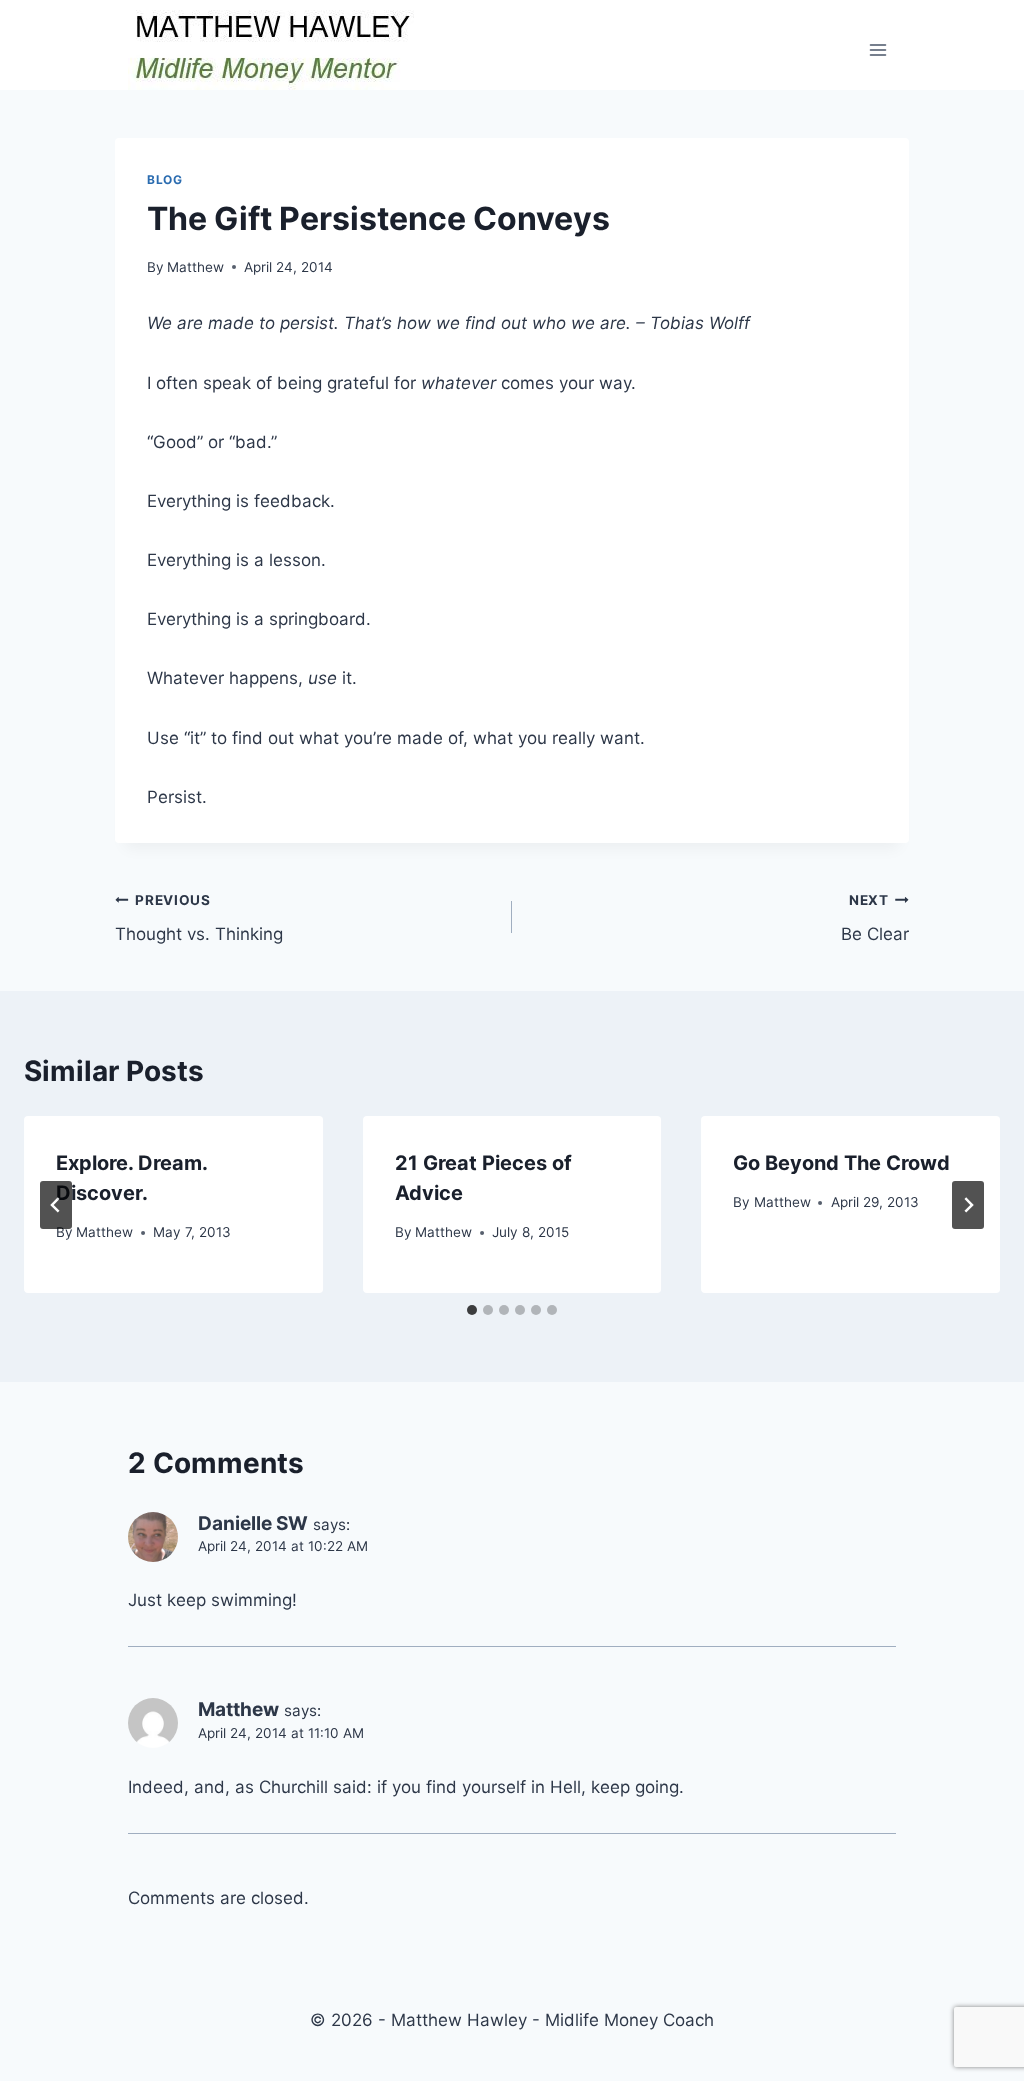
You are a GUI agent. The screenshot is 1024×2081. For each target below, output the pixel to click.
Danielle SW (253, 1523)
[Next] (968, 1205)
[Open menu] (877, 49)
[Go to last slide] (56, 1205)
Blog (164, 179)
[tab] (472, 1310)
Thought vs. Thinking (199, 918)
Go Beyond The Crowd (841, 1163)
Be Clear (875, 918)
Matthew (195, 267)
